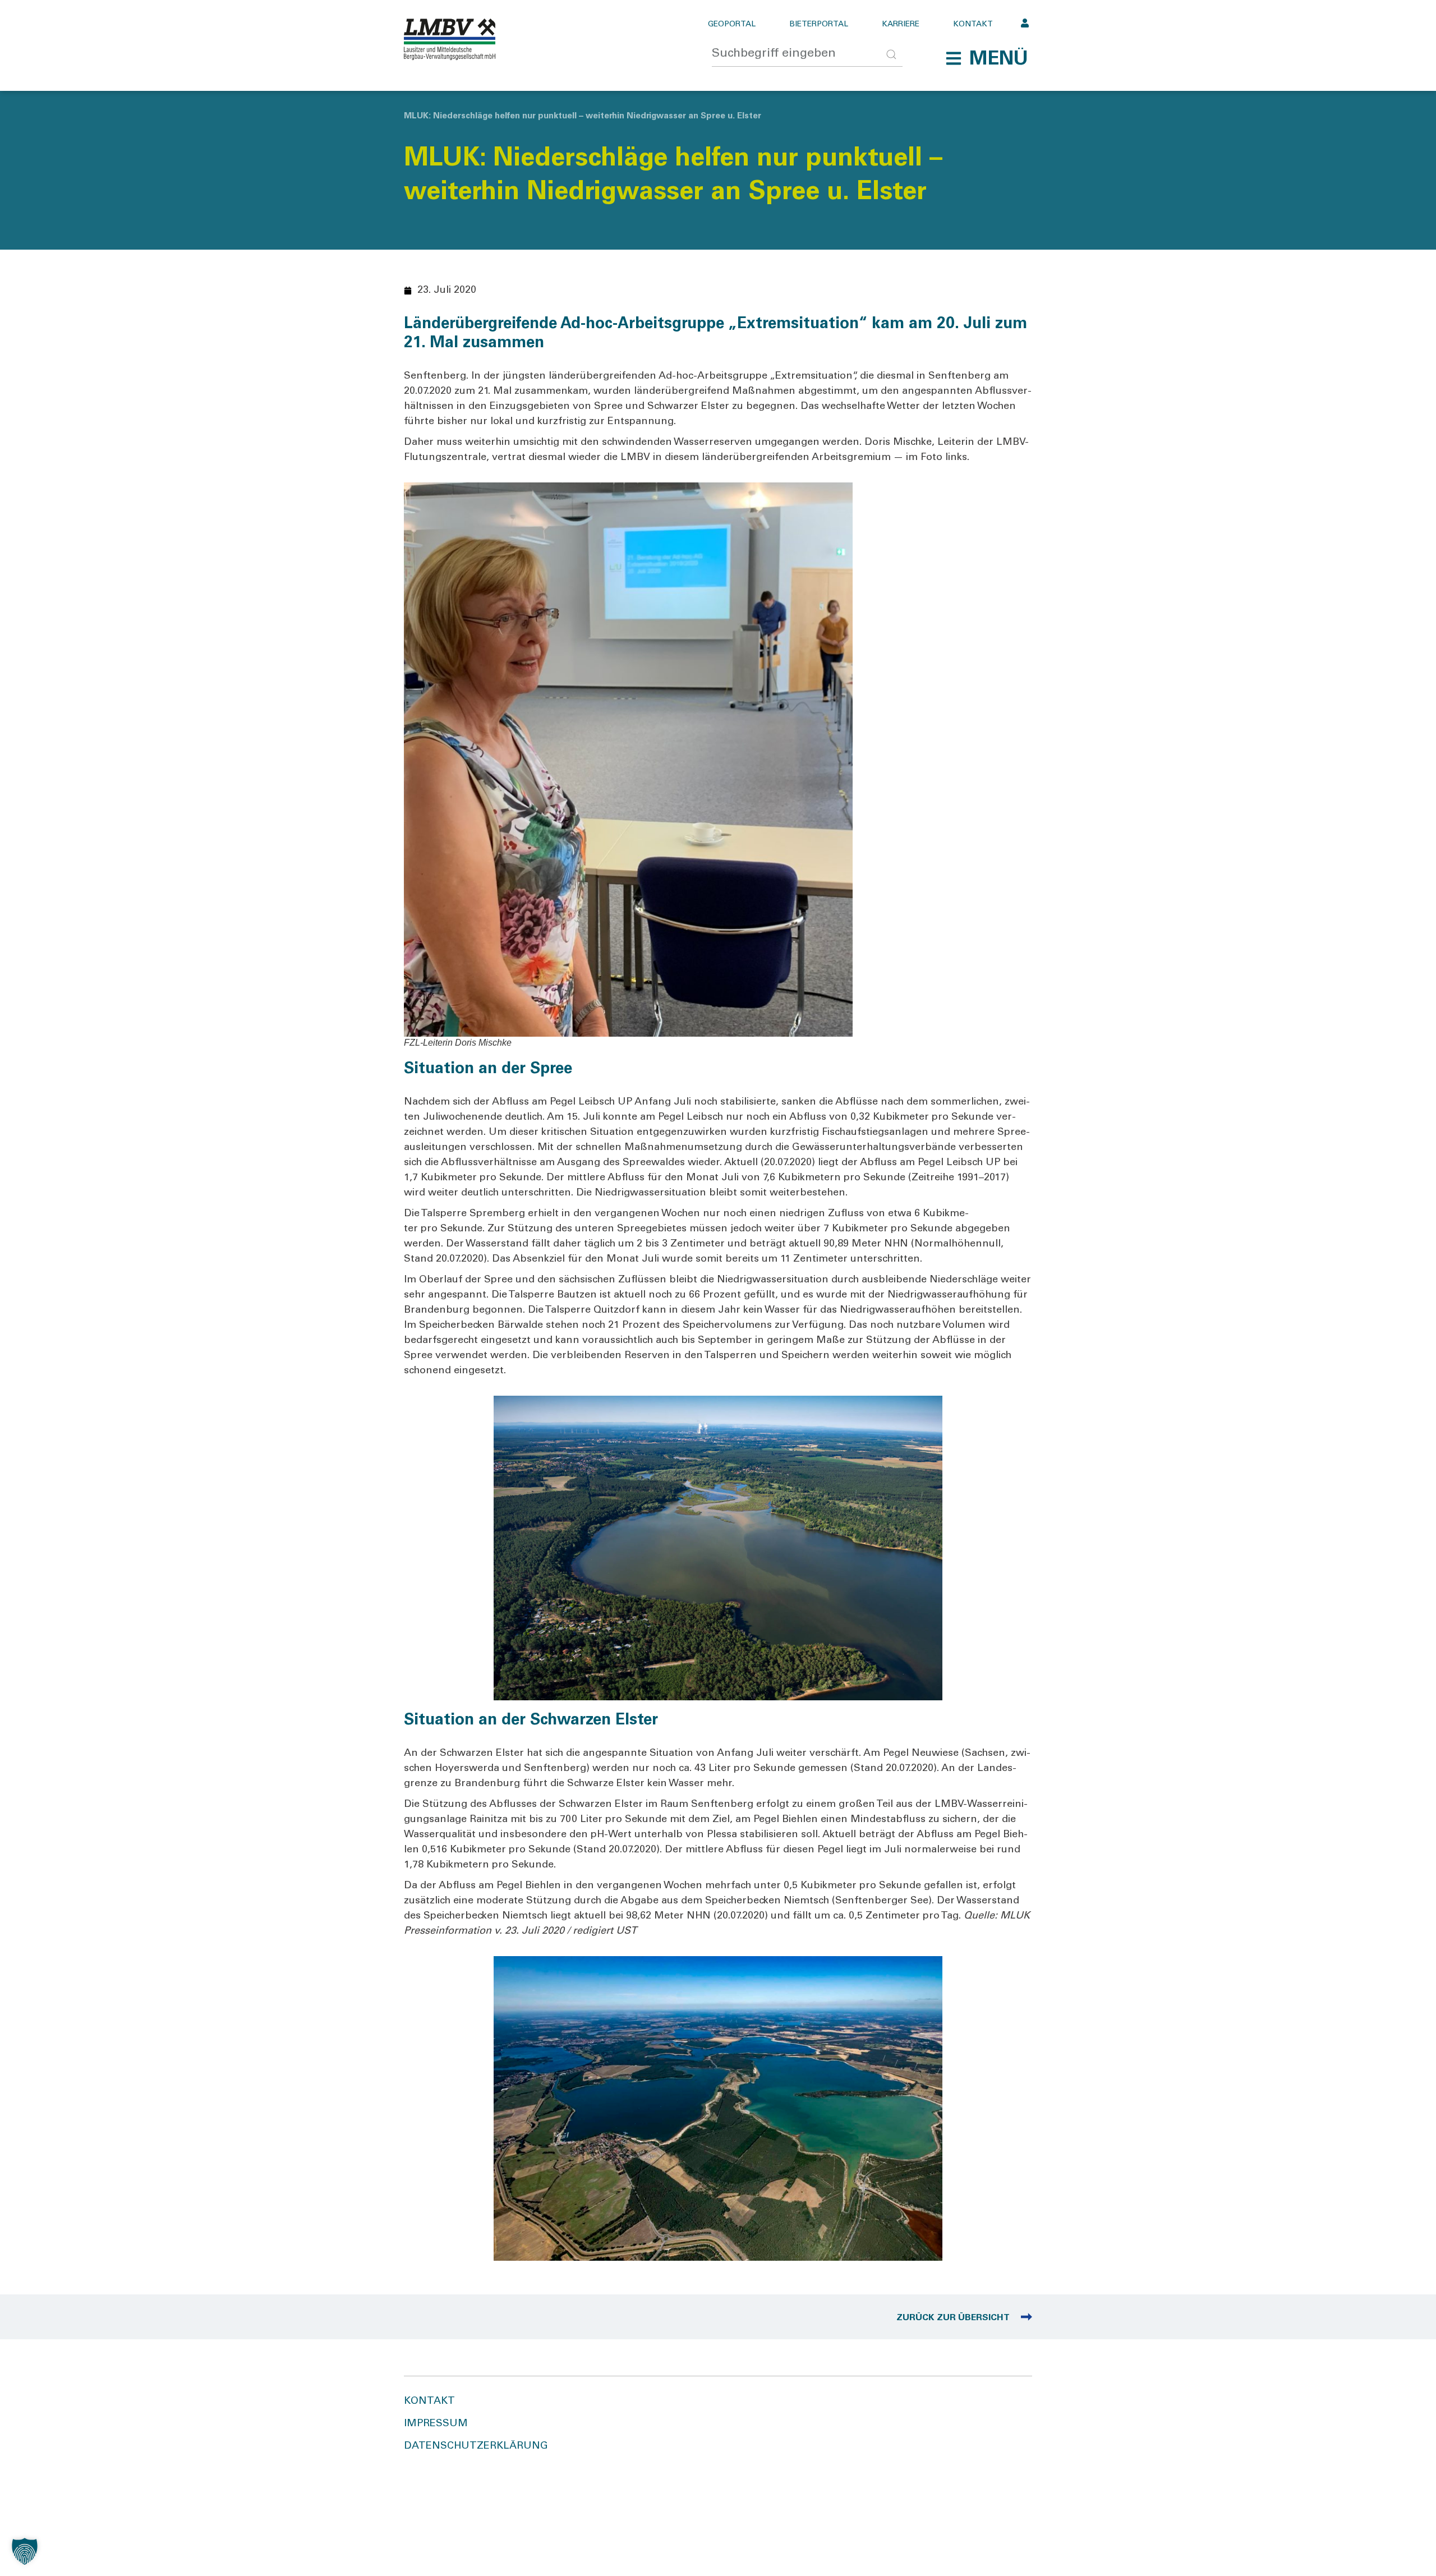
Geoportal (732, 25)
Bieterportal (819, 25)
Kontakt (973, 25)
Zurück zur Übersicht (953, 2318)
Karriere (901, 25)
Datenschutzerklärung (476, 2446)
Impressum (436, 2424)
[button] (987, 58)
